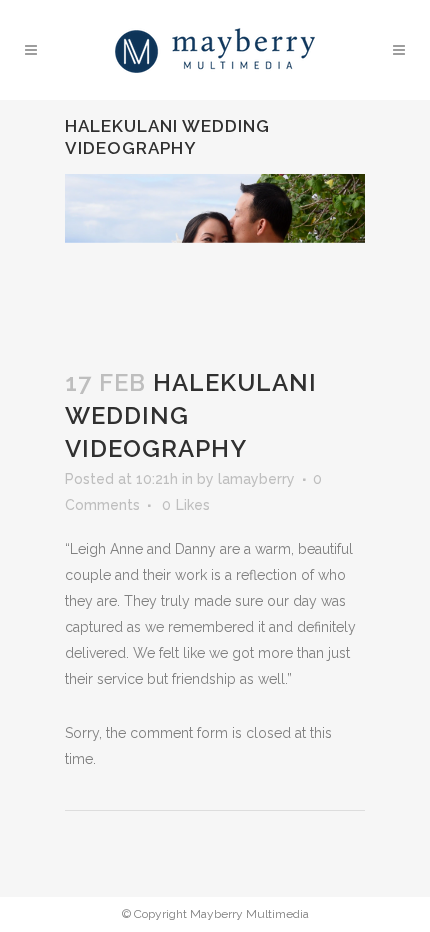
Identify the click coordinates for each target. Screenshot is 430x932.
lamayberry (256, 479)
